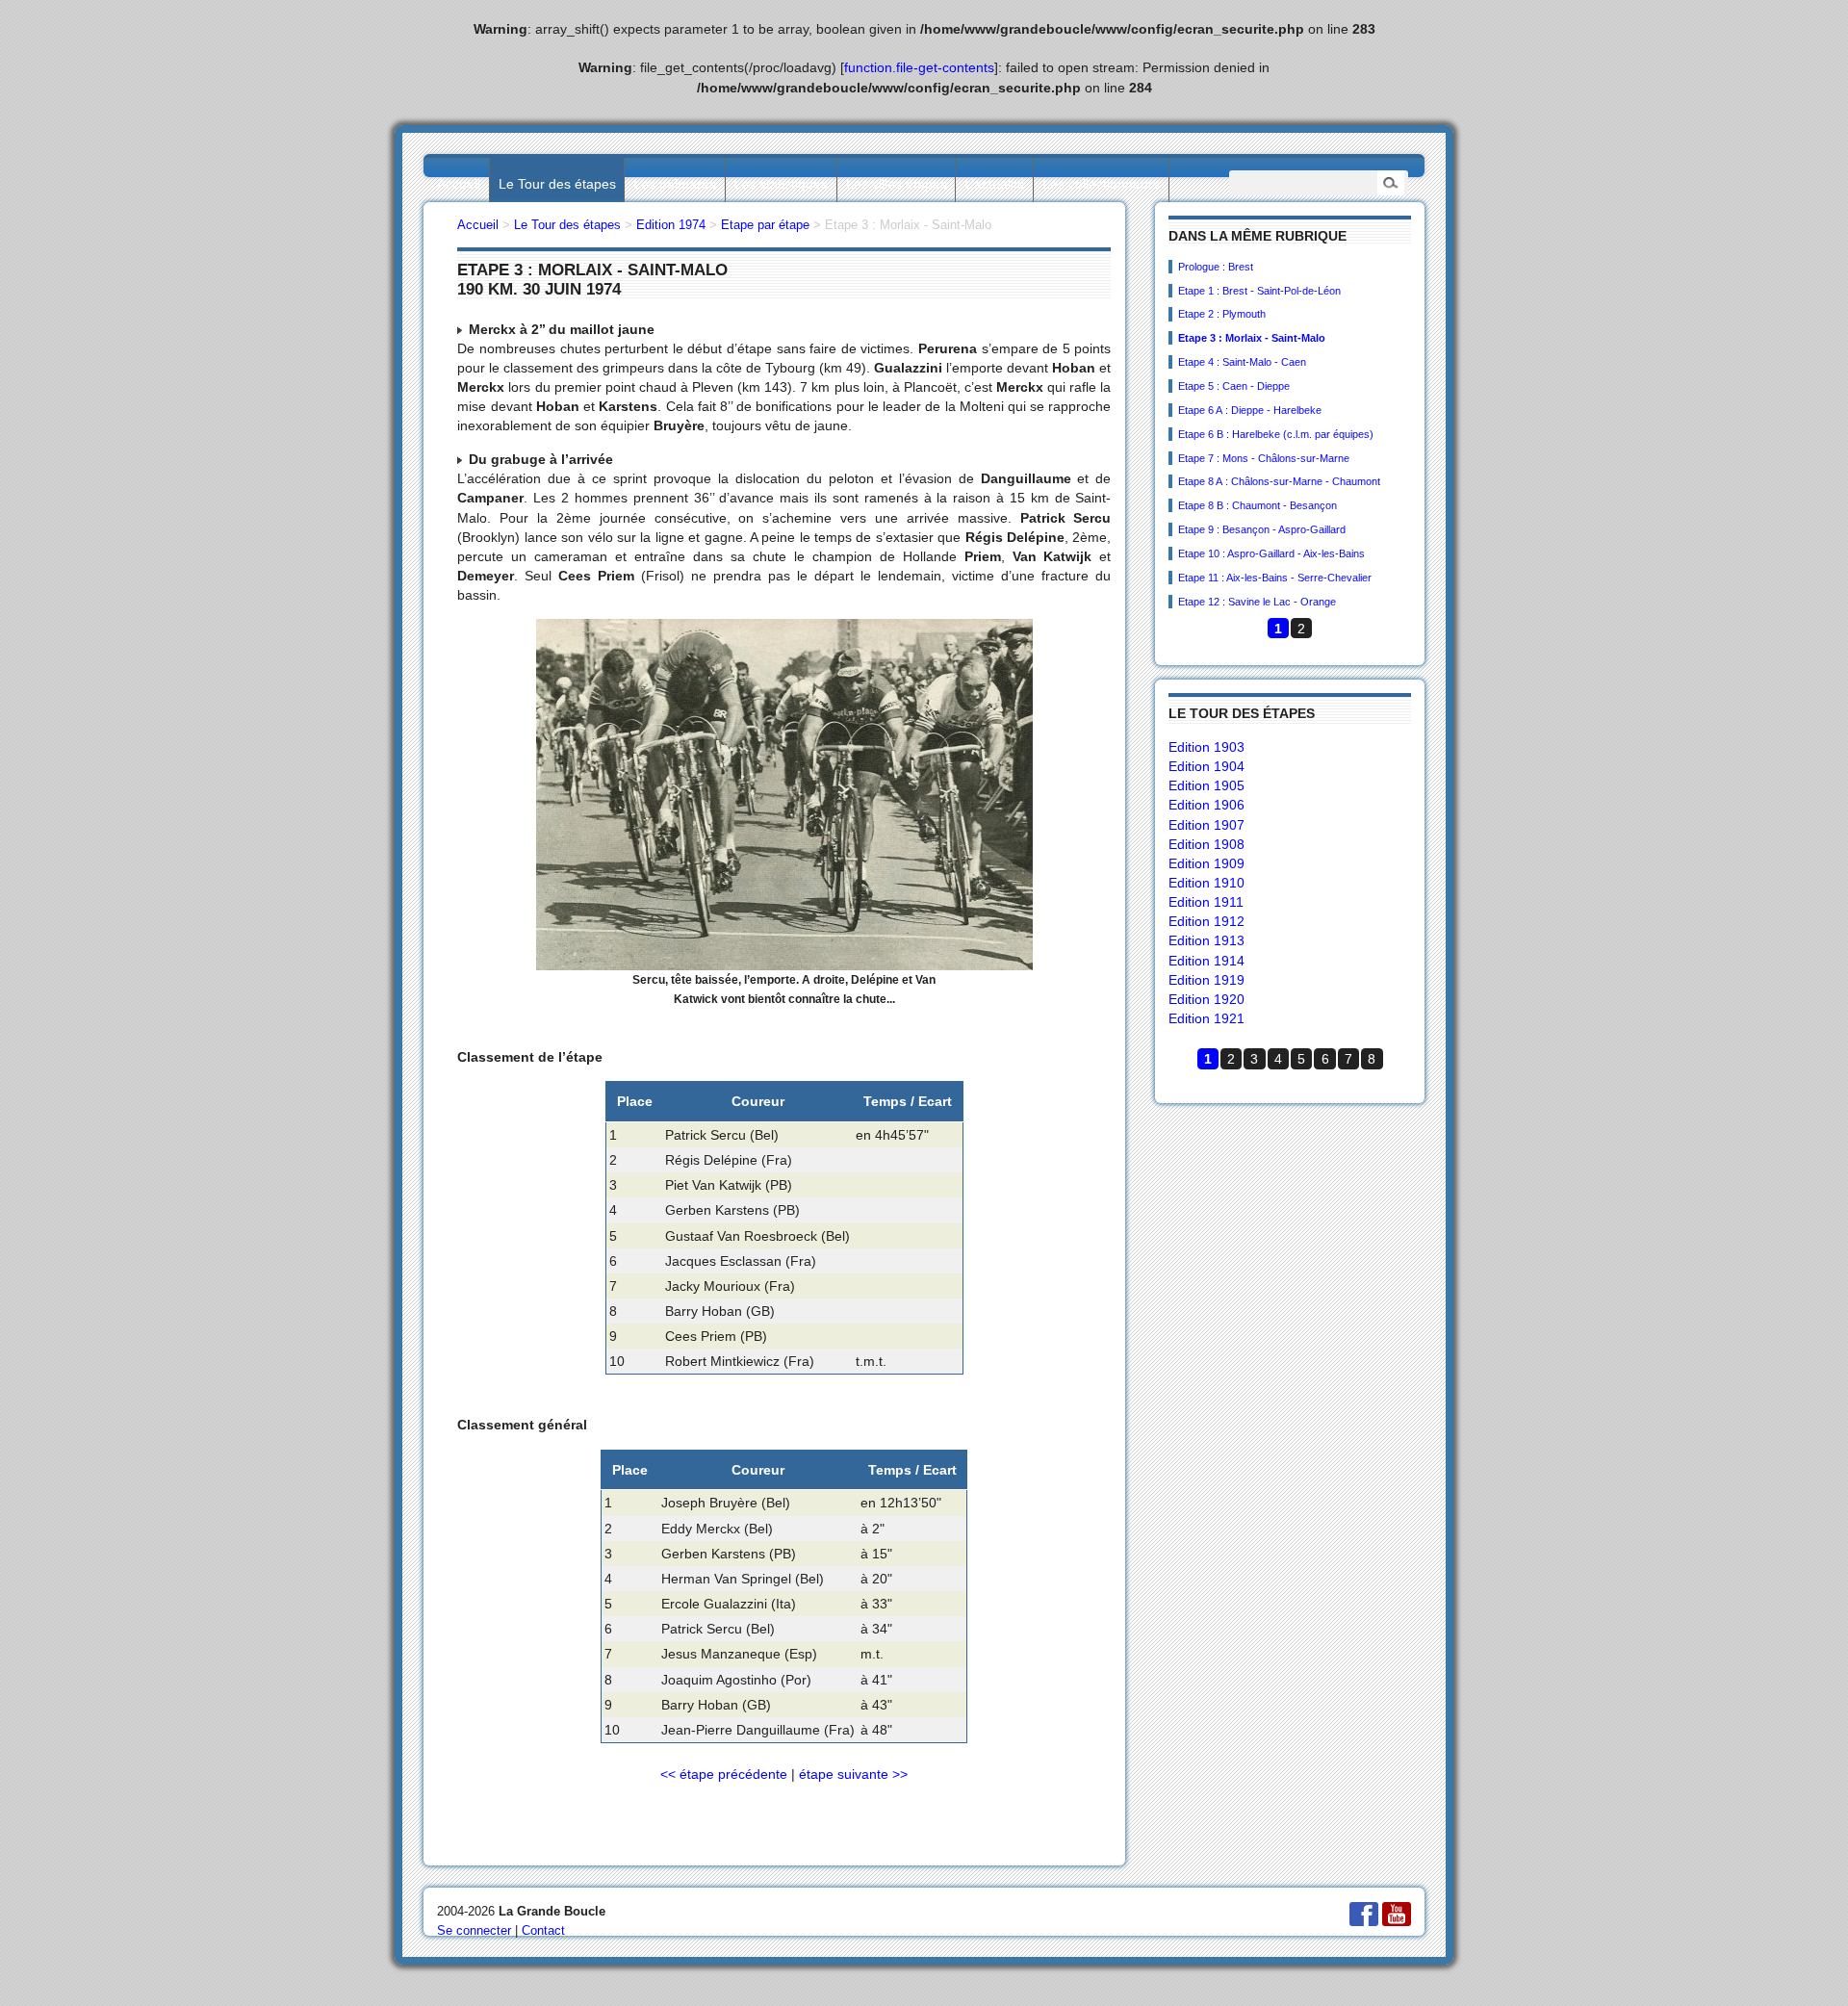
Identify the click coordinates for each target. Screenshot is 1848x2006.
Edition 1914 (1206, 961)
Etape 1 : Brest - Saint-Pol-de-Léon (1259, 291)
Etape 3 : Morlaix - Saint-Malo (1252, 338)
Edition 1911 (1206, 902)
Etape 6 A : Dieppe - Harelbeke (1250, 410)
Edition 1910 (1206, 883)
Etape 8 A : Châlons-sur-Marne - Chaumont (1279, 481)
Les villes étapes (897, 184)
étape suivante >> (853, 1774)
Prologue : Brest (1216, 267)
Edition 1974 (671, 225)
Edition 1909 (1206, 863)
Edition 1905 (1206, 785)
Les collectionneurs (1101, 184)
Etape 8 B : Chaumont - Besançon (1258, 505)
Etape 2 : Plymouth (1222, 314)
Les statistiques (781, 184)
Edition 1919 (1206, 980)
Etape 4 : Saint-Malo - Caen (1242, 362)
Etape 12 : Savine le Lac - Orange (1257, 602)
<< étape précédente (724, 1774)
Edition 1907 (1206, 825)
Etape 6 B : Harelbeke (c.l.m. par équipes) (1276, 434)
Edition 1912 (1206, 921)
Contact (543, 1930)
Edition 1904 (1206, 766)
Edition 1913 (1206, 940)
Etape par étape (765, 225)
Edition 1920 (1206, 999)
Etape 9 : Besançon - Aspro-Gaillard (1262, 529)
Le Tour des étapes (557, 184)
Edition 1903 (1206, 747)
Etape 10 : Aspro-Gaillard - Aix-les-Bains (1271, 553)
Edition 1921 (1206, 1018)
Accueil (459, 184)
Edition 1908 (1206, 844)
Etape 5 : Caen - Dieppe (1234, 386)
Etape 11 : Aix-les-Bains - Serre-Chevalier (1275, 578)
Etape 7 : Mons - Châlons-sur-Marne (1264, 458)
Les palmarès (675, 184)
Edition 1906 (1206, 805)
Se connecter (474, 1930)
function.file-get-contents (919, 67)
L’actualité (995, 184)
